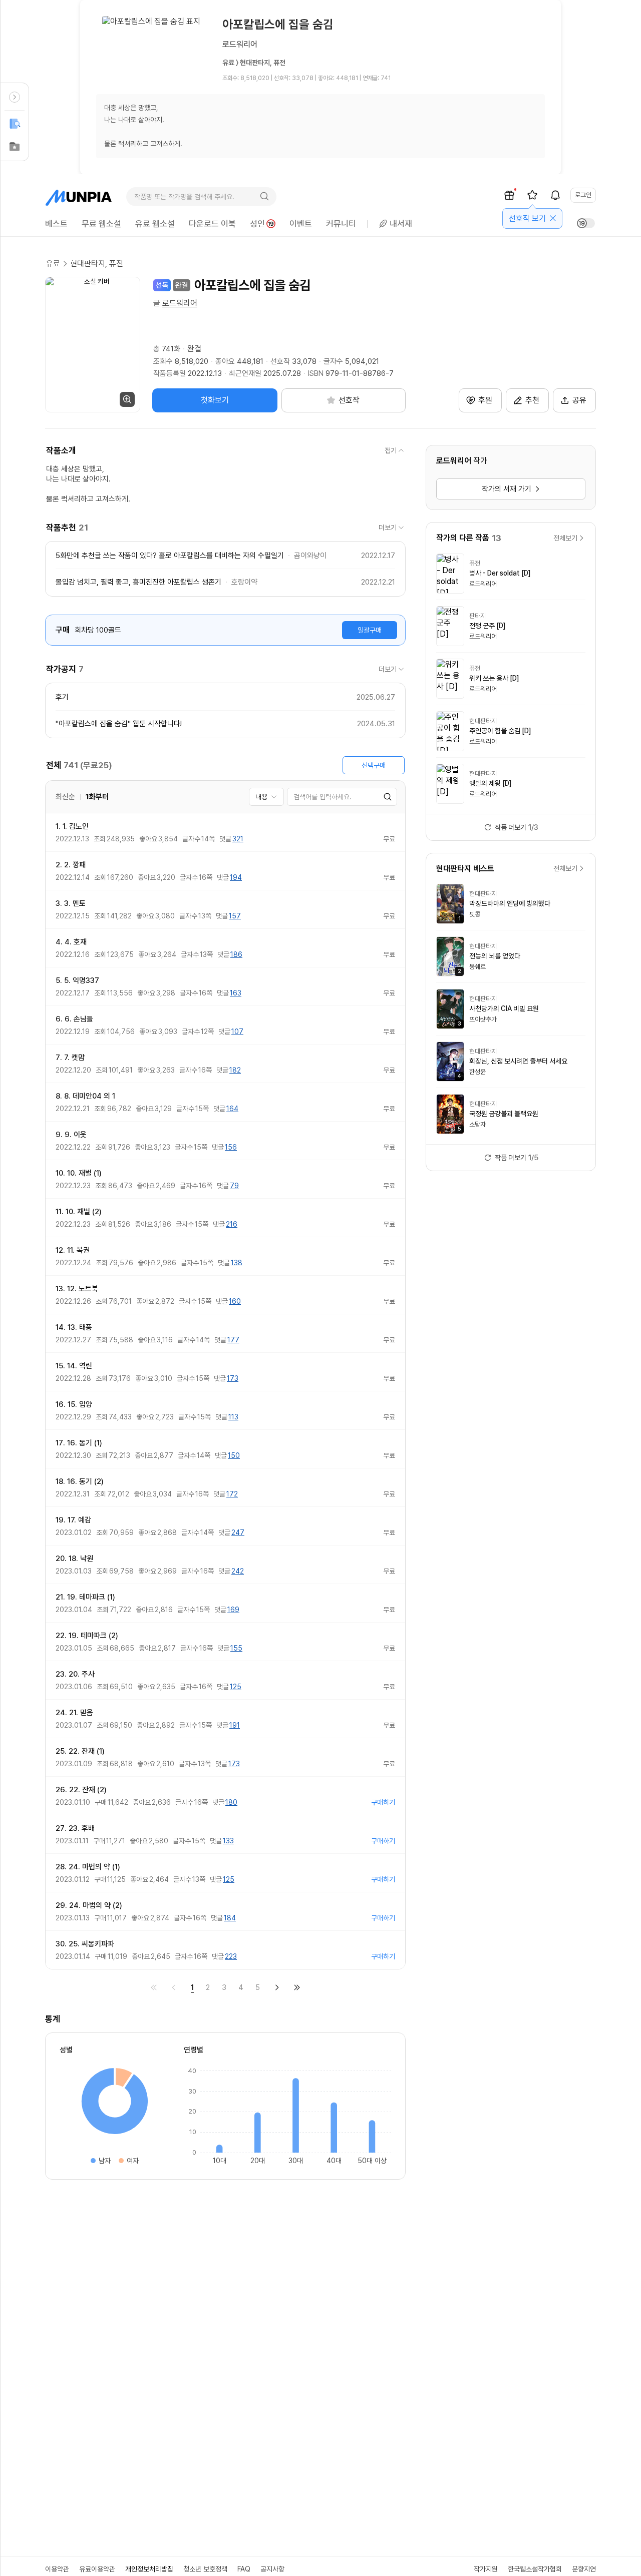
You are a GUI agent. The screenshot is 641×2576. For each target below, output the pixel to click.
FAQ (244, 2569)
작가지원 (486, 2569)
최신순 (65, 797)
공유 (579, 400)
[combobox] (266, 797)
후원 (485, 400)
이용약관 (57, 2569)
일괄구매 (370, 630)
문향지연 (584, 2569)
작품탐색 (15, 124)
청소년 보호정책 (205, 2569)
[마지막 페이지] (297, 1987)
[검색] (264, 197)
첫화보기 (215, 400)
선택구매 (374, 765)
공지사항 (272, 2569)
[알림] (555, 195)
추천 (532, 400)
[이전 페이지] (174, 1987)
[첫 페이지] (154, 1987)
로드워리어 (180, 303)
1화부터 (97, 797)
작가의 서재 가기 (507, 489)
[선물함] (509, 195)
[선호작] (532, 195)
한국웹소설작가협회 (535, 2569)
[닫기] (553, 218)
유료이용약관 (97, 2569)
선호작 (15, 147)
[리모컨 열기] (15, 97)
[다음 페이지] (277, 1987)
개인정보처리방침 (149, 2569)
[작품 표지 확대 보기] (93, 345)
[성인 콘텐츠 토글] (586, 223)
